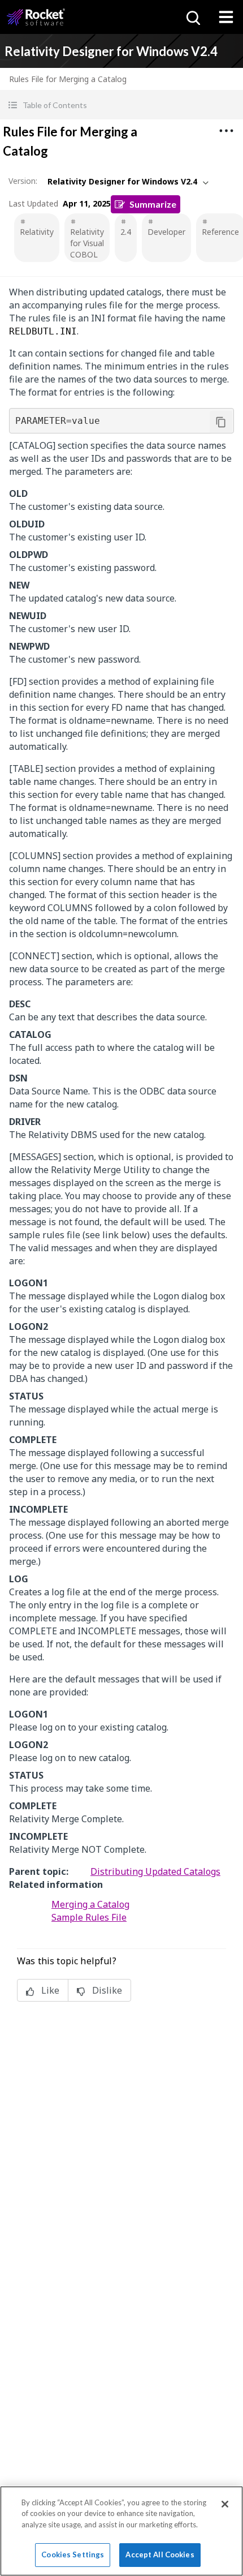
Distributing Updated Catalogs (155, 1871)
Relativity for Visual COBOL (87, 243)
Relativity (37, 232)
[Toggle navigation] (226, 17)
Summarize (153, 204)
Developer (166, 232)
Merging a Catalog (90, 1904)
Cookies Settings (73, 2554)
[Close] (225, 2504)
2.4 (126, 232)
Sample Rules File (89, 1917)
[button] (121, 105)
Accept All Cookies (160, 2554)
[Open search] (192, 17)
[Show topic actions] (226, 131)
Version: (23, 181)
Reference (220, 232)
